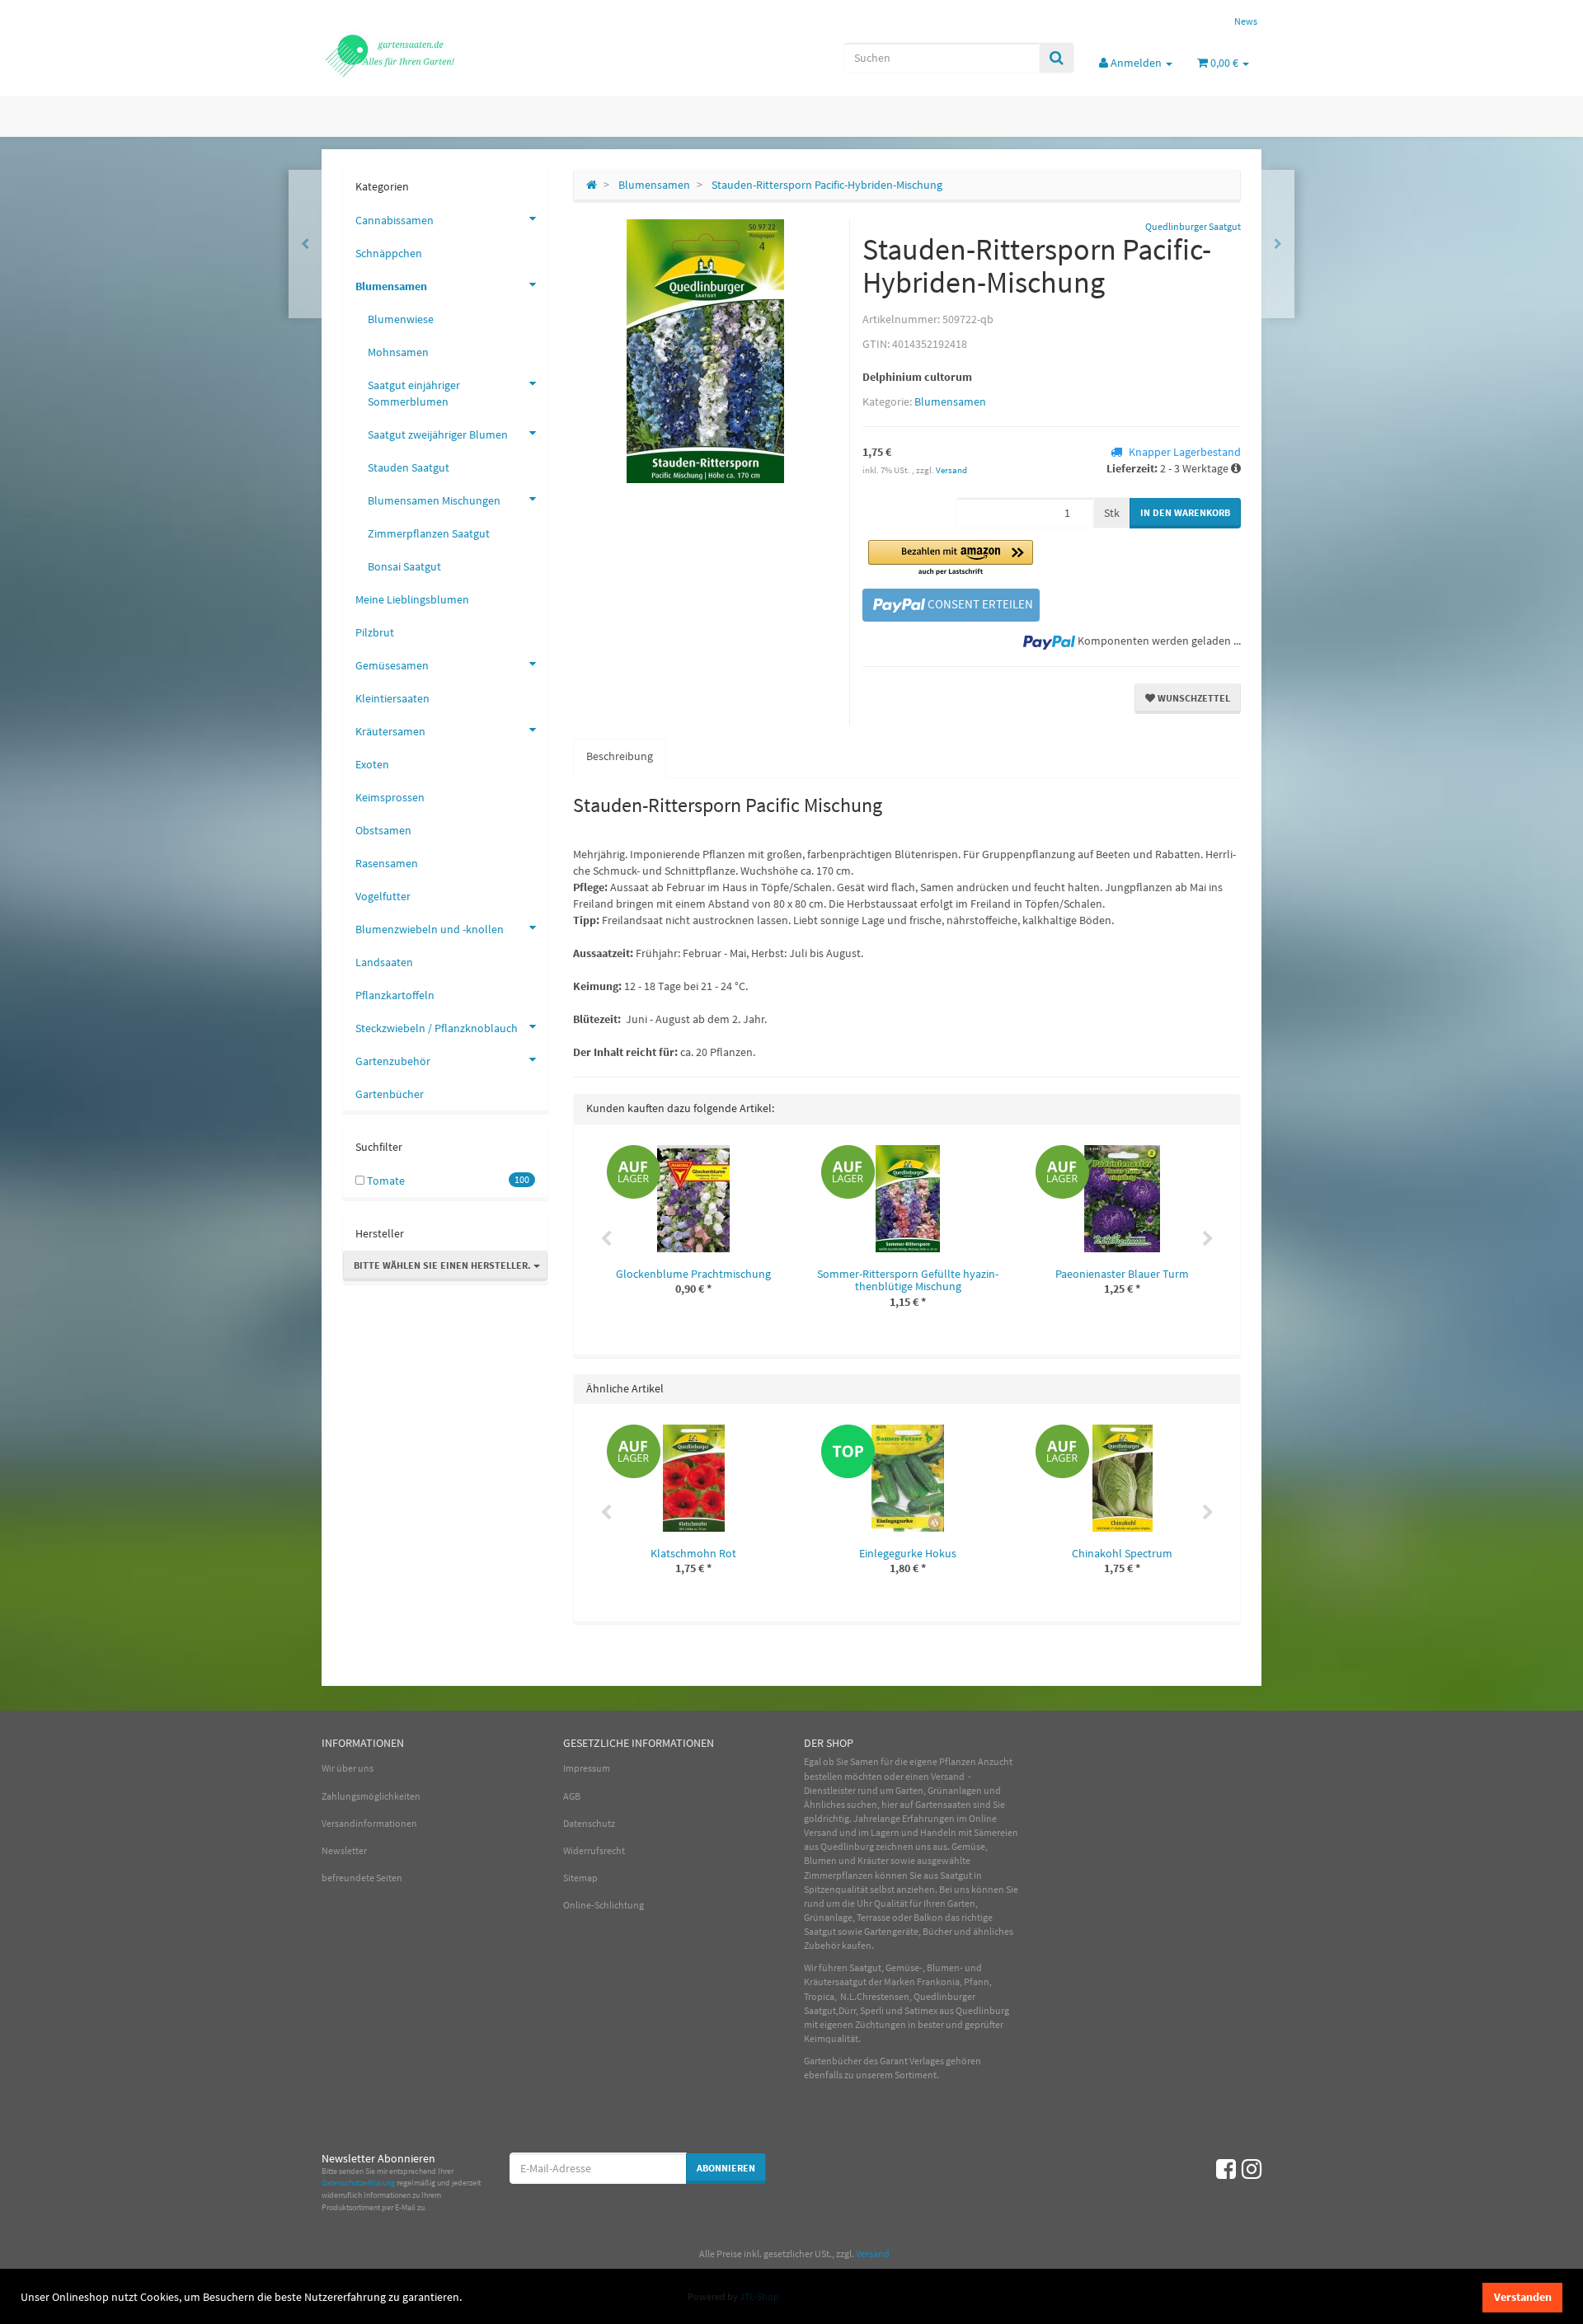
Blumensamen (950, 401)
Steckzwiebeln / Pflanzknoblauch (437, 1028)
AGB (572, 1796)
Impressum (587, 1768)
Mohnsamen (398, 352)
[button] (951, 559)
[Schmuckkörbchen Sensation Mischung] (305, 244)
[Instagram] (1252, 2169)
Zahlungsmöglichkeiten (371, 1796)
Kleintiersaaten (392, 698)
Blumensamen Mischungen (434, 500)
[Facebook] (1226, 2169)
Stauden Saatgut (409, 467)
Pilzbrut (375, 632)
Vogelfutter (383, 896)
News (1246, 21)
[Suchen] (1057, 58)
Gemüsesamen (392, 665)
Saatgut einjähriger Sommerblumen (414, 393)
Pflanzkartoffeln (395, 995)
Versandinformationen (369, 1823)
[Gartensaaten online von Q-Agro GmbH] (470, 54)
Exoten (372, 764)
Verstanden (1523, 2297)
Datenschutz (589, 1823)
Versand (951, 470)
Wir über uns (348, 1768)
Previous (606, 1239)
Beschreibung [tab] (620, 756)
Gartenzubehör (393, 1061)
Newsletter (344, 1850)
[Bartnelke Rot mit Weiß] (1278, 244)
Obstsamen (383, 830)
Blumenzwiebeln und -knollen (430, 929)
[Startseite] (592, 185)
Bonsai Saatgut (404, 566)
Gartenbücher (390, 1094)
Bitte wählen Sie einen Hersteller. (444, 1265)
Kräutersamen (390, 731)
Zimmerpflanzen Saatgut (429, 533)
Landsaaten (384, 962)
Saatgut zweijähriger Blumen (438, 434)
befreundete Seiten (362, 1878)
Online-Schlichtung (604, 1905)
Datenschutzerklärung (358, 2183)
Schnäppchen (389, 253)
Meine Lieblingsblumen (412, 599)
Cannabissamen (395, 220)
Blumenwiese (401, 319)
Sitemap (580, 1878)
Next (1208, 1239)
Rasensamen (387, 863)
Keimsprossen (390, 797)
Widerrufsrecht (594, 1850)
